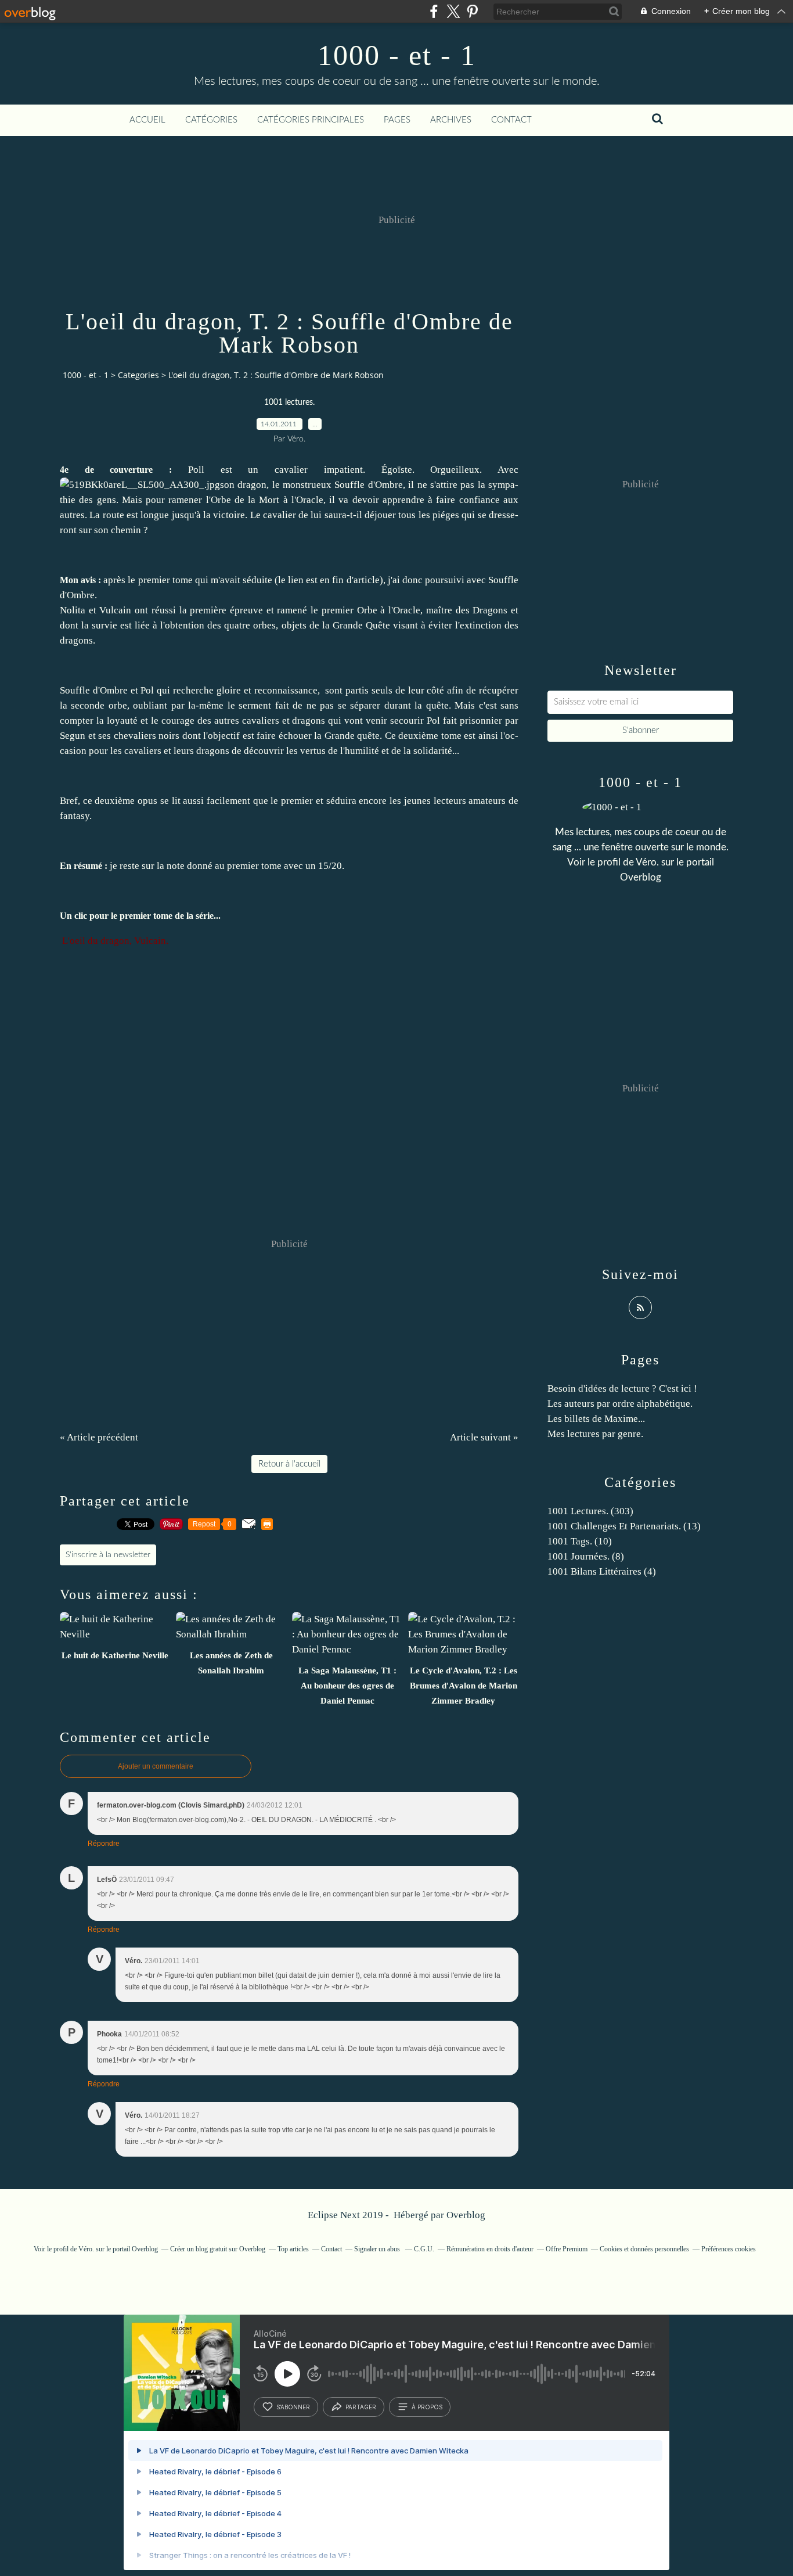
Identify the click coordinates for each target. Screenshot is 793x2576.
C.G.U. (424, 2249)
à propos (427, 2407)
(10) (580, 1541)
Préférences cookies (729, 2249)
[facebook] (434, 11)
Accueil (147, 120)
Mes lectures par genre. (595, 1434)
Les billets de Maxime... (596, 1419)
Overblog (466, 2215)
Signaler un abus (378, 2249)
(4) (602, 1571)
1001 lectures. (289, 403)
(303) (590, 1511)
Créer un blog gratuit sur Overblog (218, 2249)
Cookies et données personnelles (644, 2249)
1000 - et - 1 (397, 55)
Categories (138, 375)
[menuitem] (147, 120)
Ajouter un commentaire (156, 1766)
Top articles (293, 2249)
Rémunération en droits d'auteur (490, 2249)
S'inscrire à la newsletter (108, 1555)
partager (361, 2407)
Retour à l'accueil (289, 1464)
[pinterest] (472, 11)
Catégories (211, 120)
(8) (586, 1556)
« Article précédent (99, 1437)
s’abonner (293, 2407)
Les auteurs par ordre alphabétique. (620, 1404)
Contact (511, 120)
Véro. (647, 862)
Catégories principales (311, 120)
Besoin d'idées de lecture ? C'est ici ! (622, 1388)
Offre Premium (567, 2249)
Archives (451, 120)
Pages (397, 120)
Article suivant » (484, 1437)
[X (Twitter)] (453, 11)
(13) (624, 1526)
